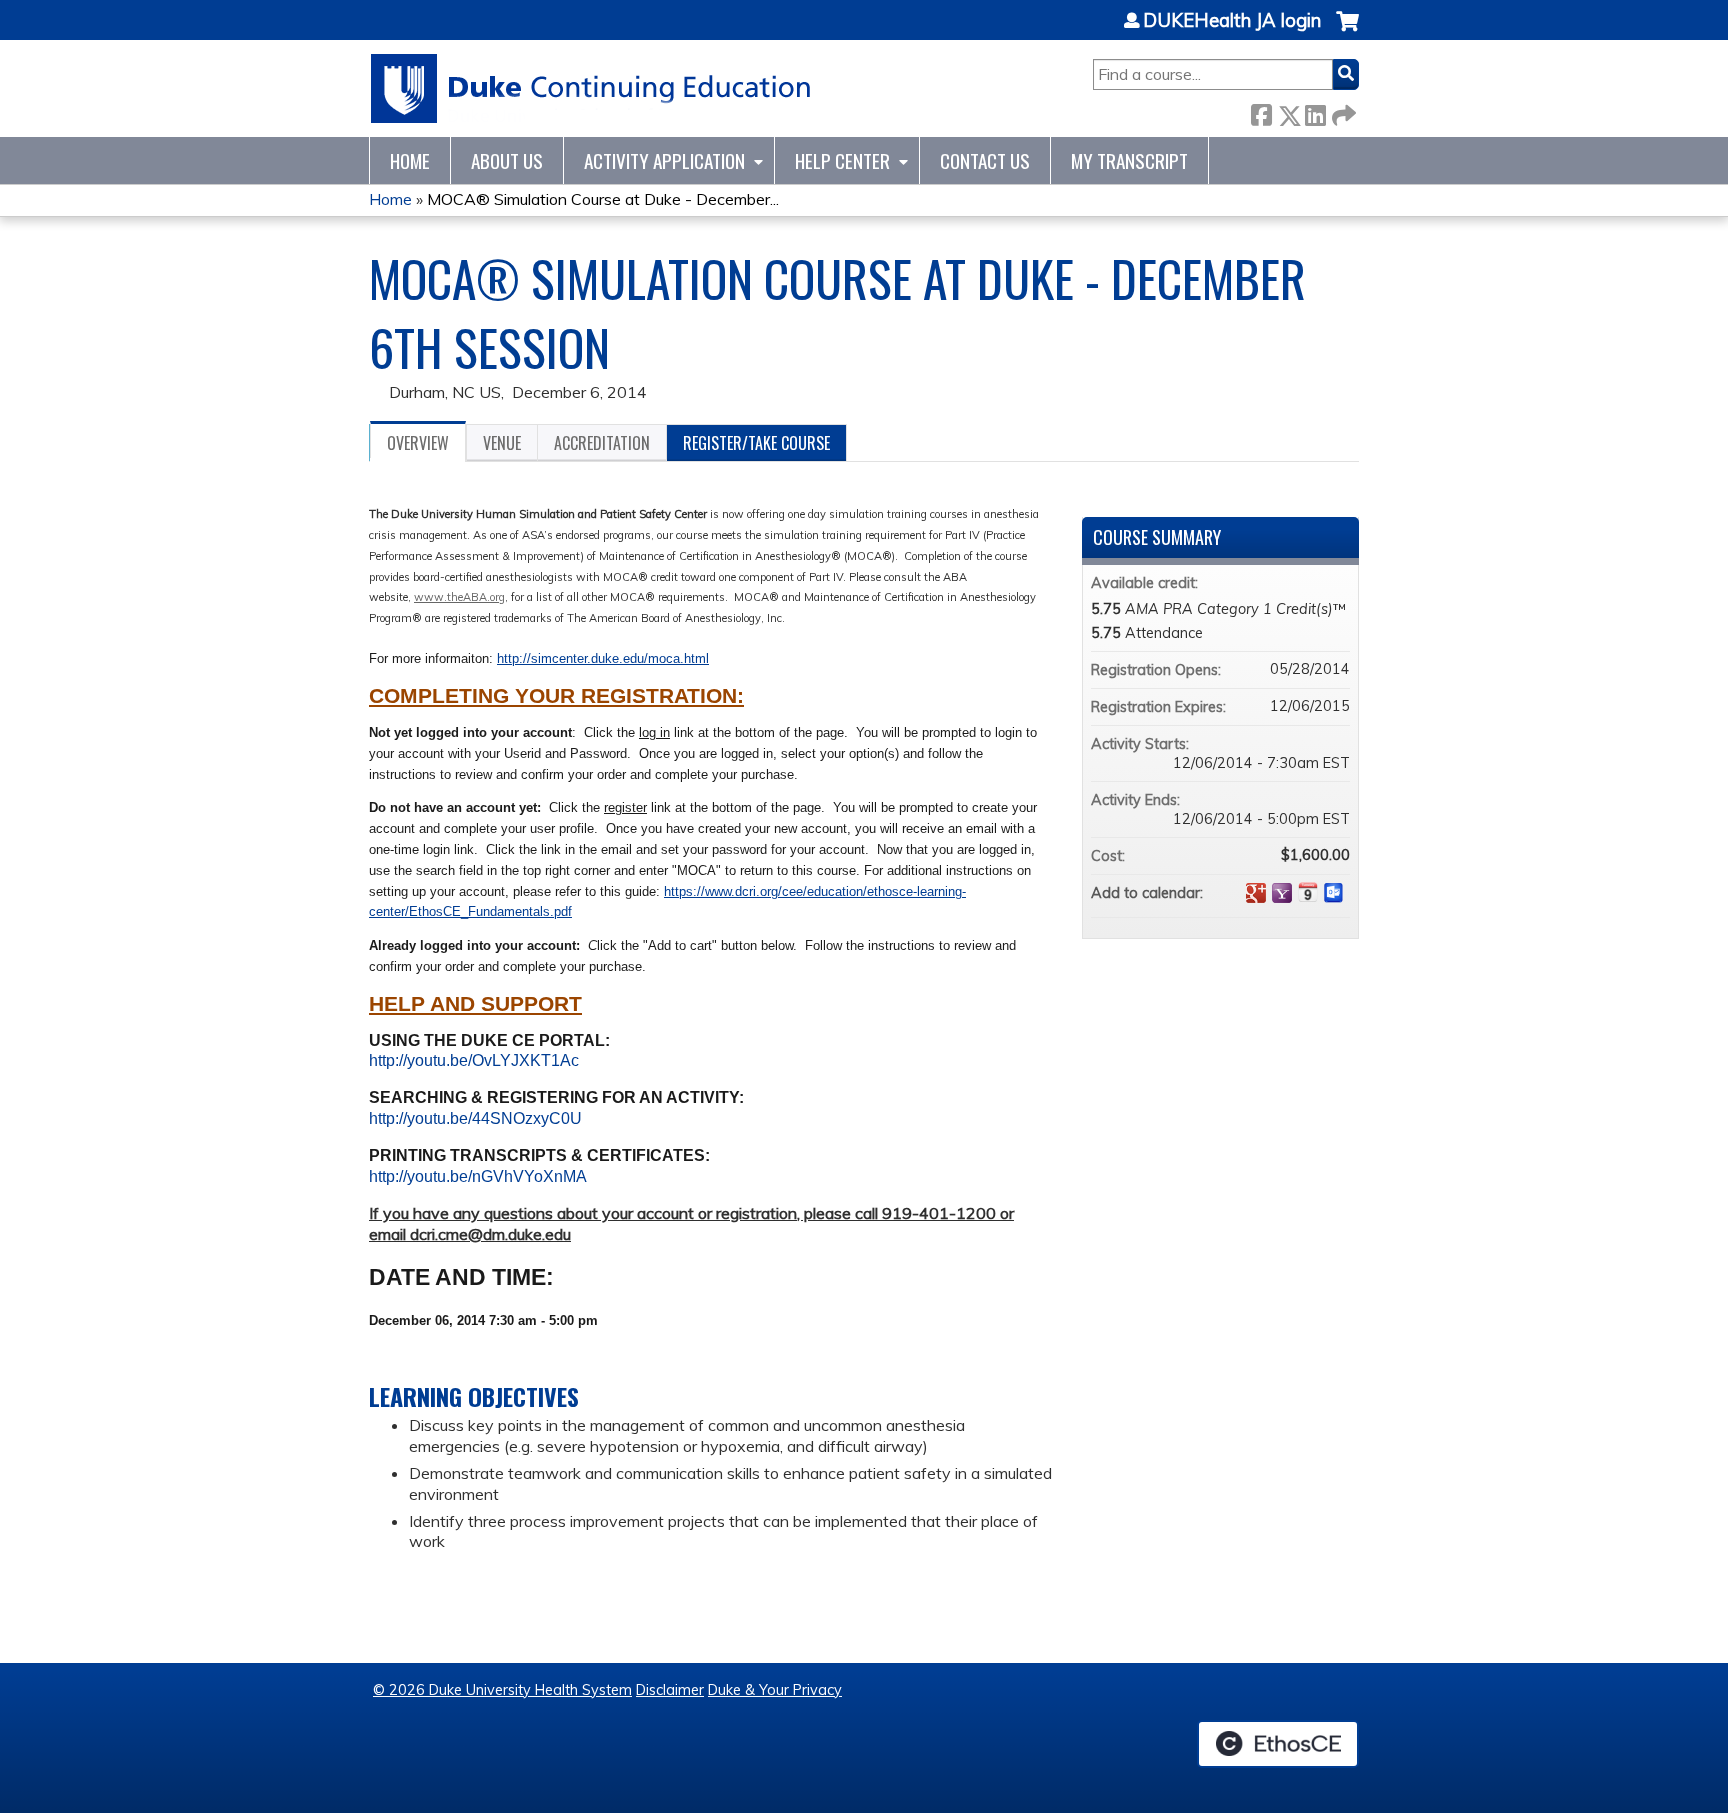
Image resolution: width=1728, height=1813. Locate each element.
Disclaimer (670, 1690)
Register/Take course (756, 443)
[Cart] (1347, 31)
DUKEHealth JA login (1232, 21)
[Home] (591, 88)
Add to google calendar (1256, 893)
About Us (507, 160)
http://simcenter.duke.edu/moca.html (603, 658)
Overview (418, 443)
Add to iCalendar (1308, 892)
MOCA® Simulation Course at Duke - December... (603, 199)
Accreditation (602, 443)
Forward (1342, 111)
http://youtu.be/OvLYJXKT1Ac (474, 1060)
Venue (502, 443)
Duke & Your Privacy (775, 1690)
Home (410, 160)
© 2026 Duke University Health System (502, 1690)
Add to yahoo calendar (1282, 893)
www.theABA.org (459, 597)
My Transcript (1129, 160)
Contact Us (985, 160)
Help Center (842, 160)
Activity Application (664, 160)
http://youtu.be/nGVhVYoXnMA (478, 1176)
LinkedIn (1315, 111)
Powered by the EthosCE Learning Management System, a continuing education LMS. (1278, 1744)
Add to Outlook (1334, 893)
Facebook (1261, 111)
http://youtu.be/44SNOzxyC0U (475, 1118)
